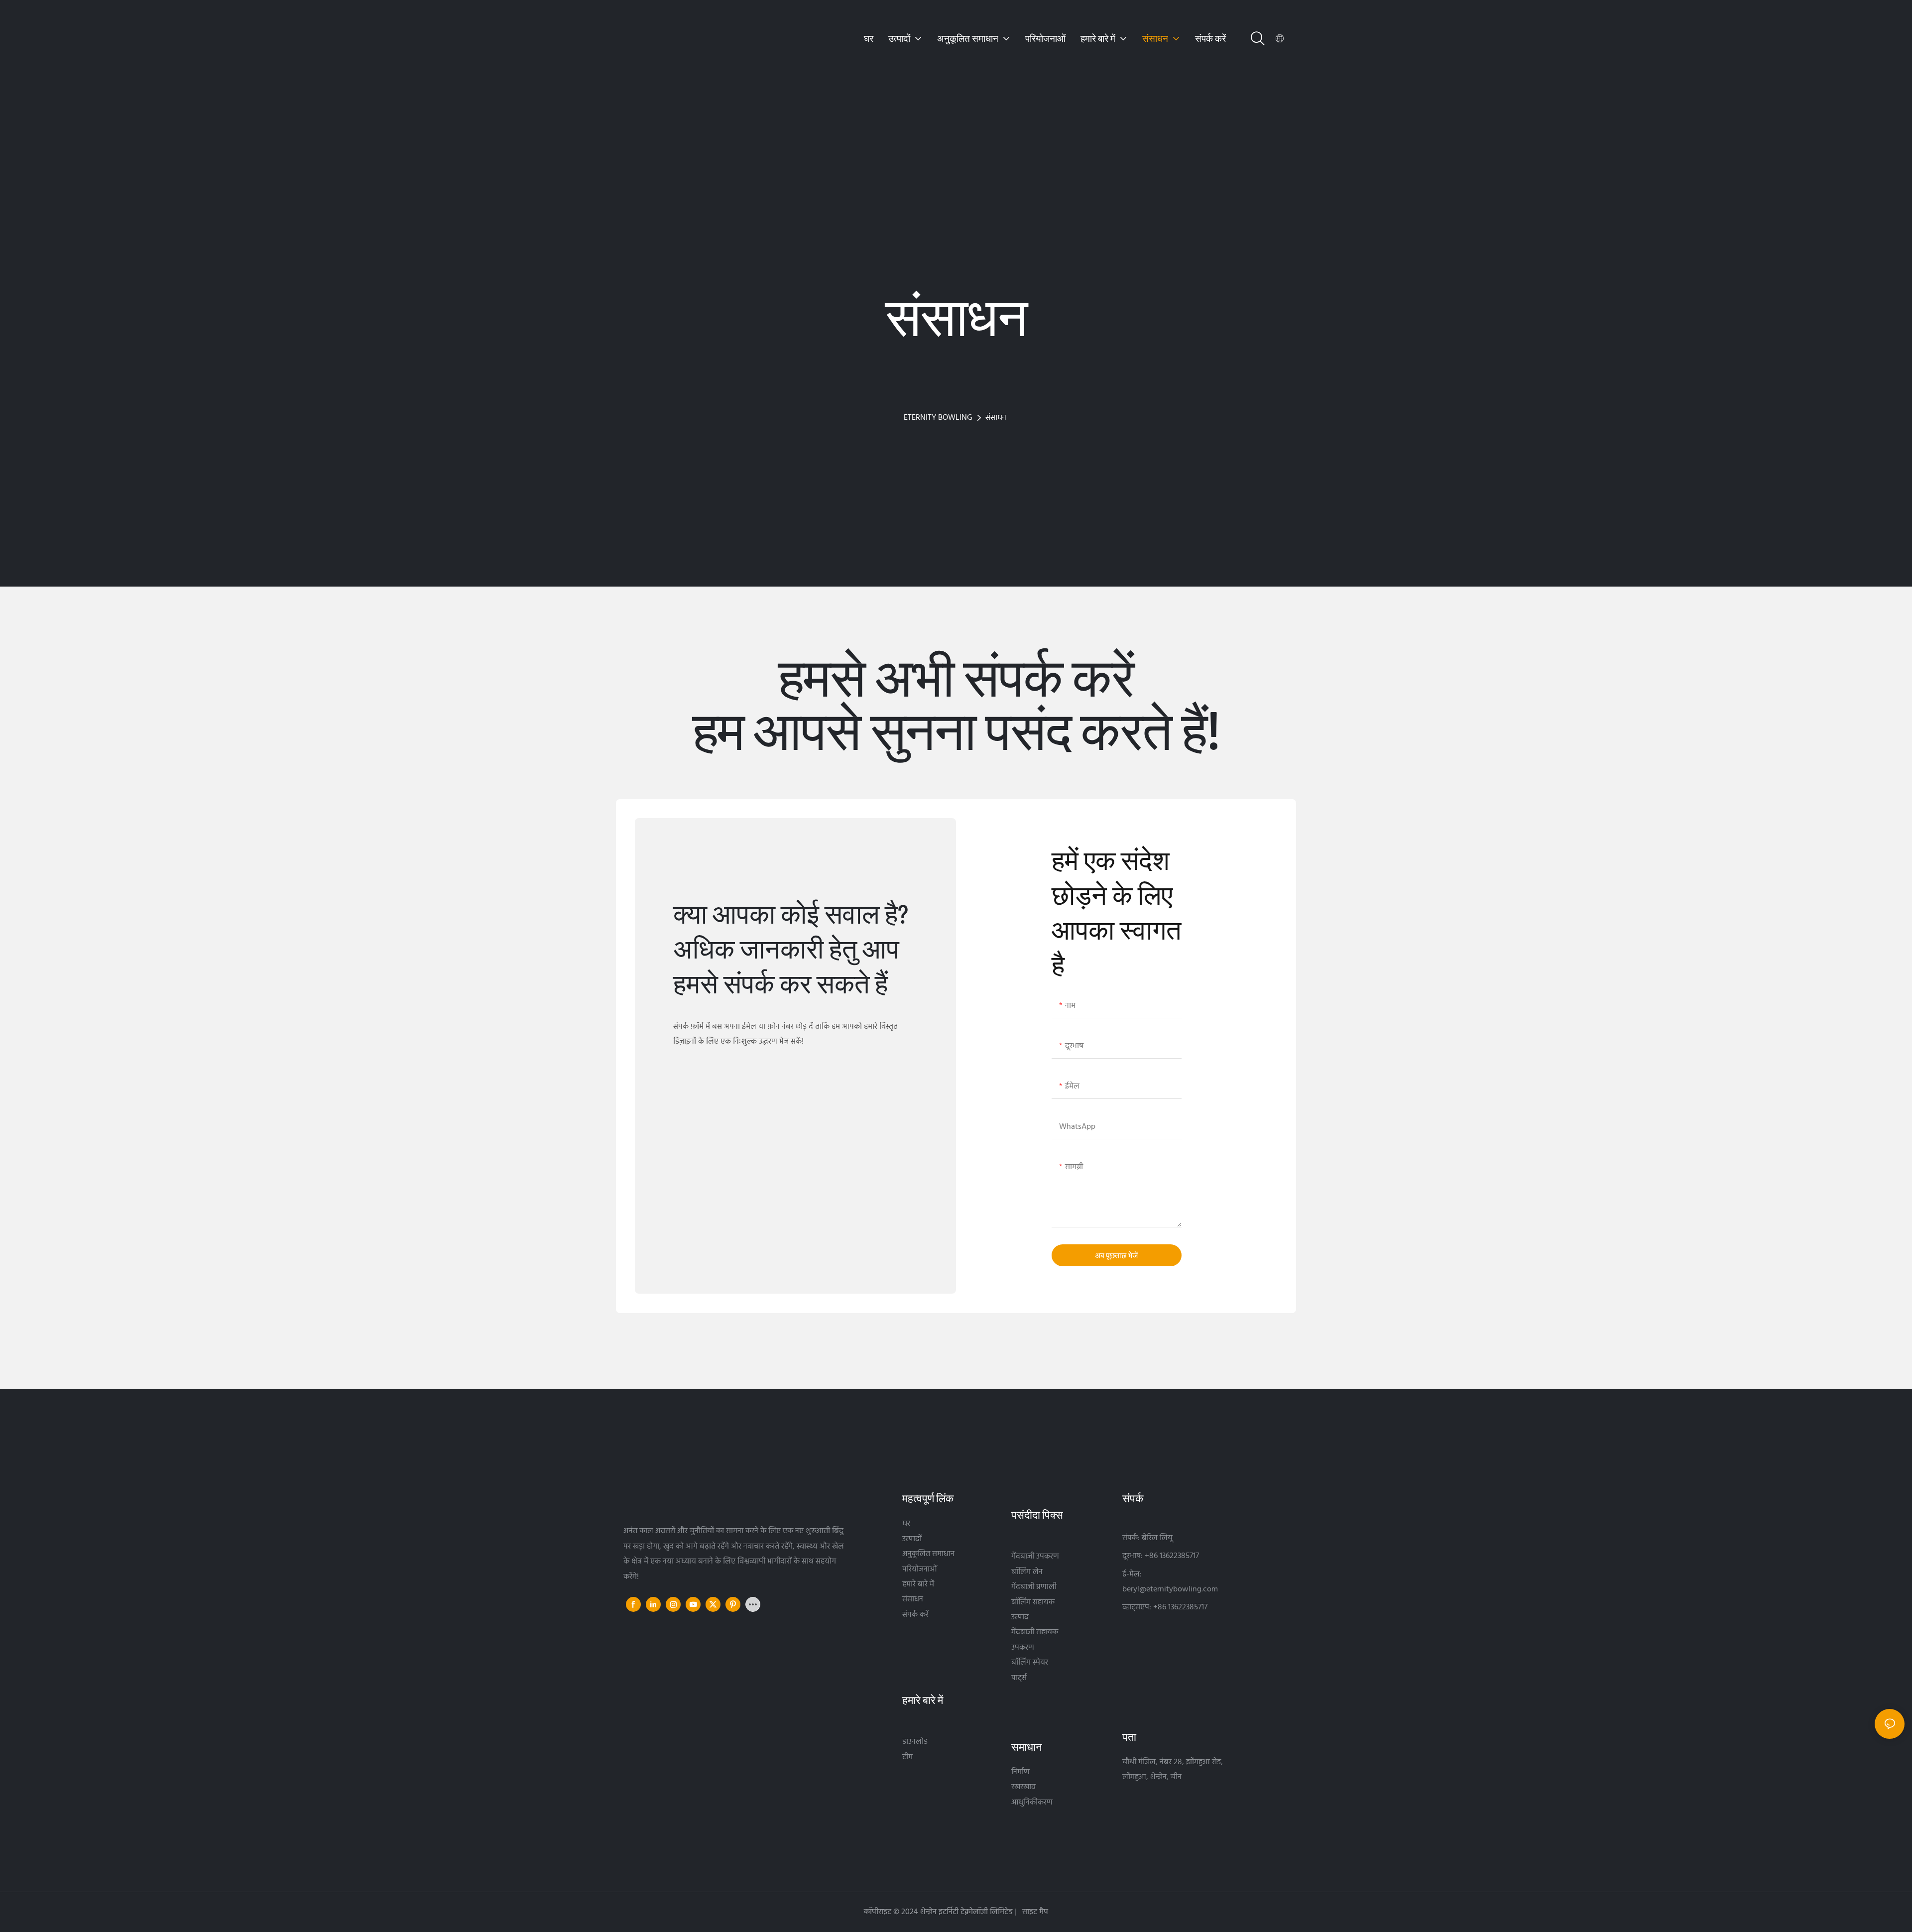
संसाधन (996, 418)
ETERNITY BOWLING (938, 418)
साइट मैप (1034, 1912)
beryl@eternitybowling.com (1170, 1589)
